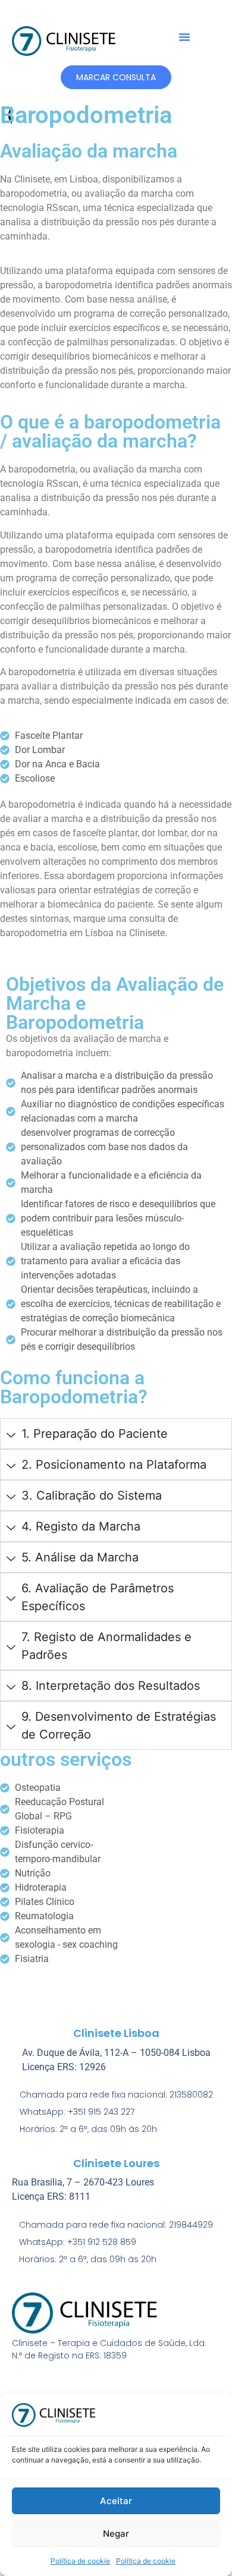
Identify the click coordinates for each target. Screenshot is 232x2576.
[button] (184, 37)
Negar (116, 2534)
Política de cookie (80, 2561)
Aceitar (116, 2501)
